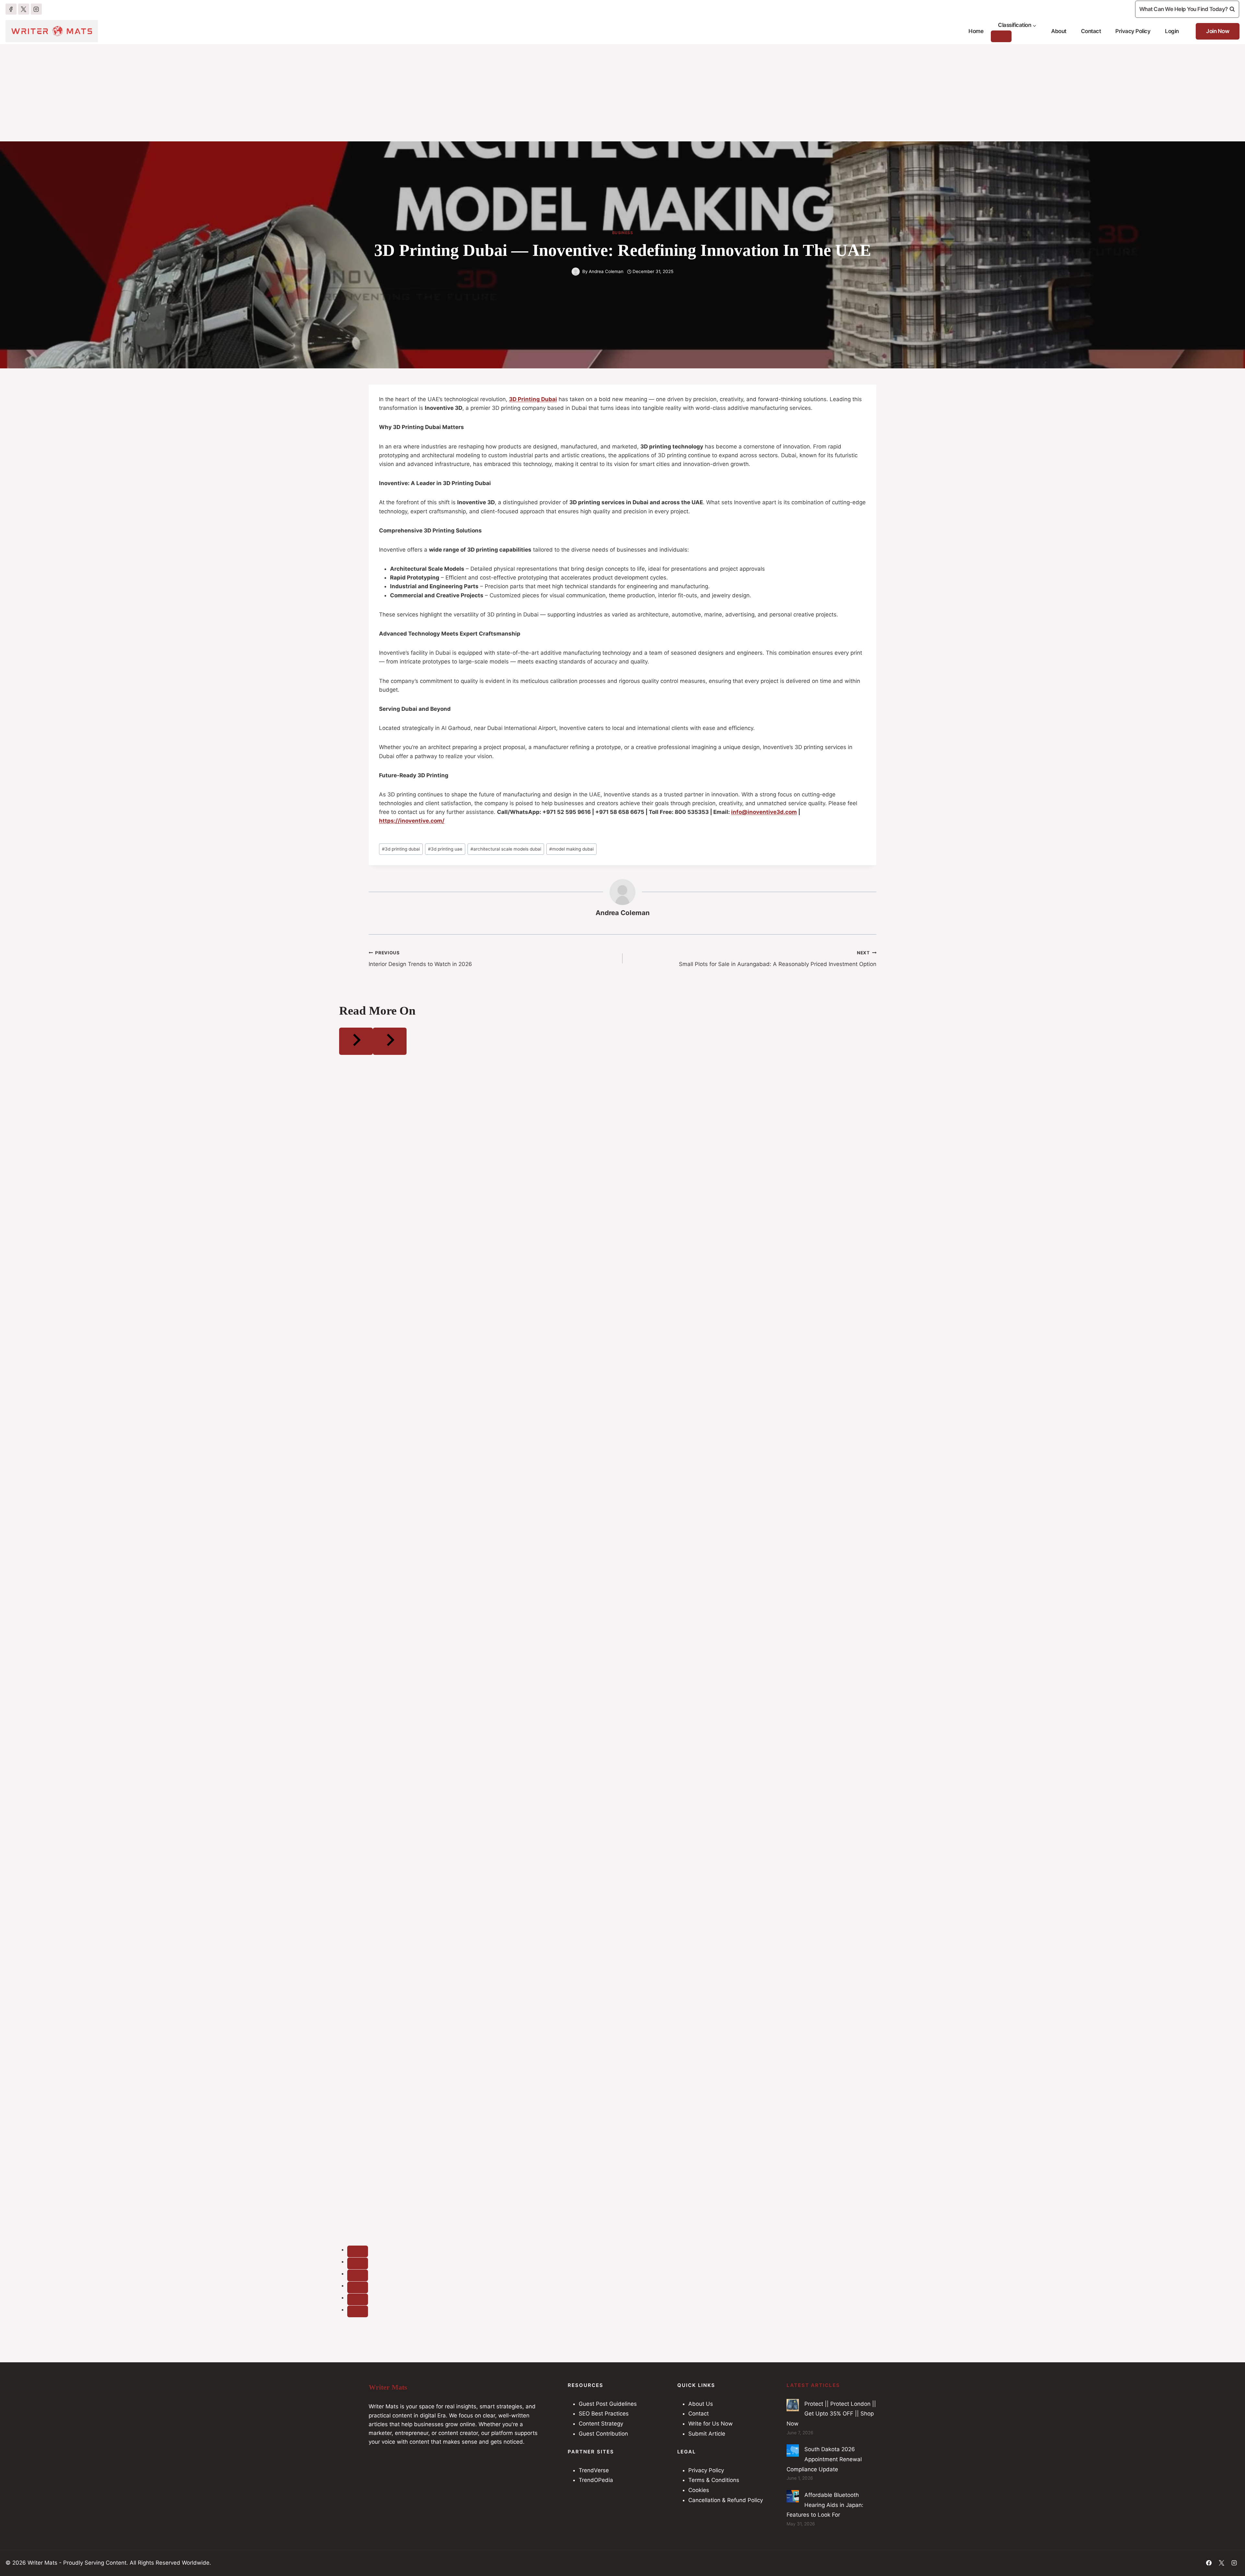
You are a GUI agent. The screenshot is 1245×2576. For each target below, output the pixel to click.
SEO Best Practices (604, 2414)
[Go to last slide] (356, 1041)
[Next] (390, 1041)
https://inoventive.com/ (412, 821)
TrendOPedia (596, 2480)
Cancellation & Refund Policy (726, 2500)
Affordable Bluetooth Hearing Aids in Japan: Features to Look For (825, 2505)
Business (623, 233)
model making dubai (571, 849)
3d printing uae (445, 849)
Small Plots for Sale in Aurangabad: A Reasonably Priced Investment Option (778, 959)
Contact (1091, 31)
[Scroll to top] (1227, 2553)
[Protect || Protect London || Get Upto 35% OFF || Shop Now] (793, 2405)
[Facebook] (11, 9)
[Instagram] (36, 9)
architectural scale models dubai (506, 849)
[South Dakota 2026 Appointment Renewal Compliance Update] (793, 2451)
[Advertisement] (622, 93)
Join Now (1218, 31)
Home (976, 31)
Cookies (699, 2490)
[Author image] (576, 272)
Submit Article (707, 2434)
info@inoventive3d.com (764, 812)
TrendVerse (594, 2470)
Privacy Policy (1133, 31)
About (1059, 31)
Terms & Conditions (714, 2480)
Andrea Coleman (606, 271)
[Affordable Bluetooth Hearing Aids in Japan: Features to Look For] (793, 2496)
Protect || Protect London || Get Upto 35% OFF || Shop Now (831, 2414)
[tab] (358, 2251)
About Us (701, 2404)
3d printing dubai (401, 849)
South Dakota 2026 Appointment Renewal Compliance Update (824, 2459)
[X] (24, 9)
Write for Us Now (711, 2424)
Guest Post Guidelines (608, 2404)
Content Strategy (601, 2424)
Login (1172, 31)
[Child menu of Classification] (1001, 36)
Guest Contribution (603, 2434)
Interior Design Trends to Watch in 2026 (420, 959)
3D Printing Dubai (533, 399)
